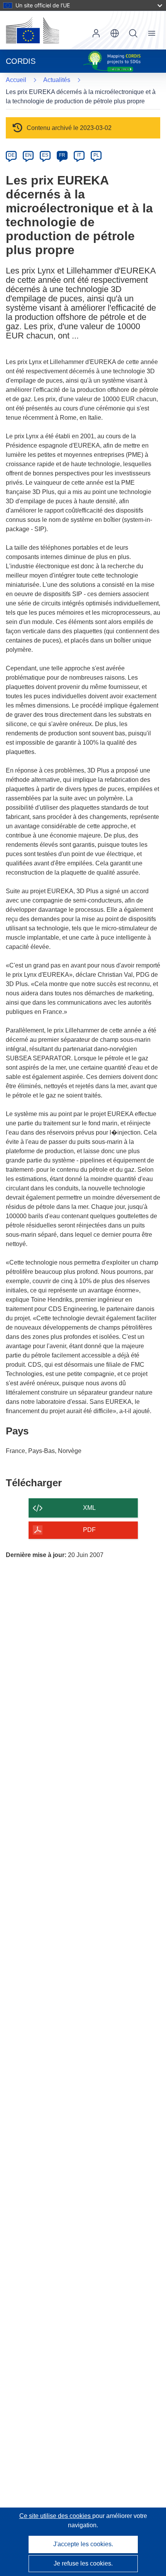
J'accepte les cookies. (83, 2544)
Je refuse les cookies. (83, 2563)
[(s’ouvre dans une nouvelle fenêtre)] (32, 30)
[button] (115, 33)
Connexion (96, 33)
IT (79, 155)
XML (89, 1508)
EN (28, 155)
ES (45, 155)
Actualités (57, 80)
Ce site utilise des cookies (56, 2516)
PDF (89, 1530)
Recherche (133, 33)
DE (11, 155)
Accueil (16, 80)
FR (62, 155)
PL (96, 155)
